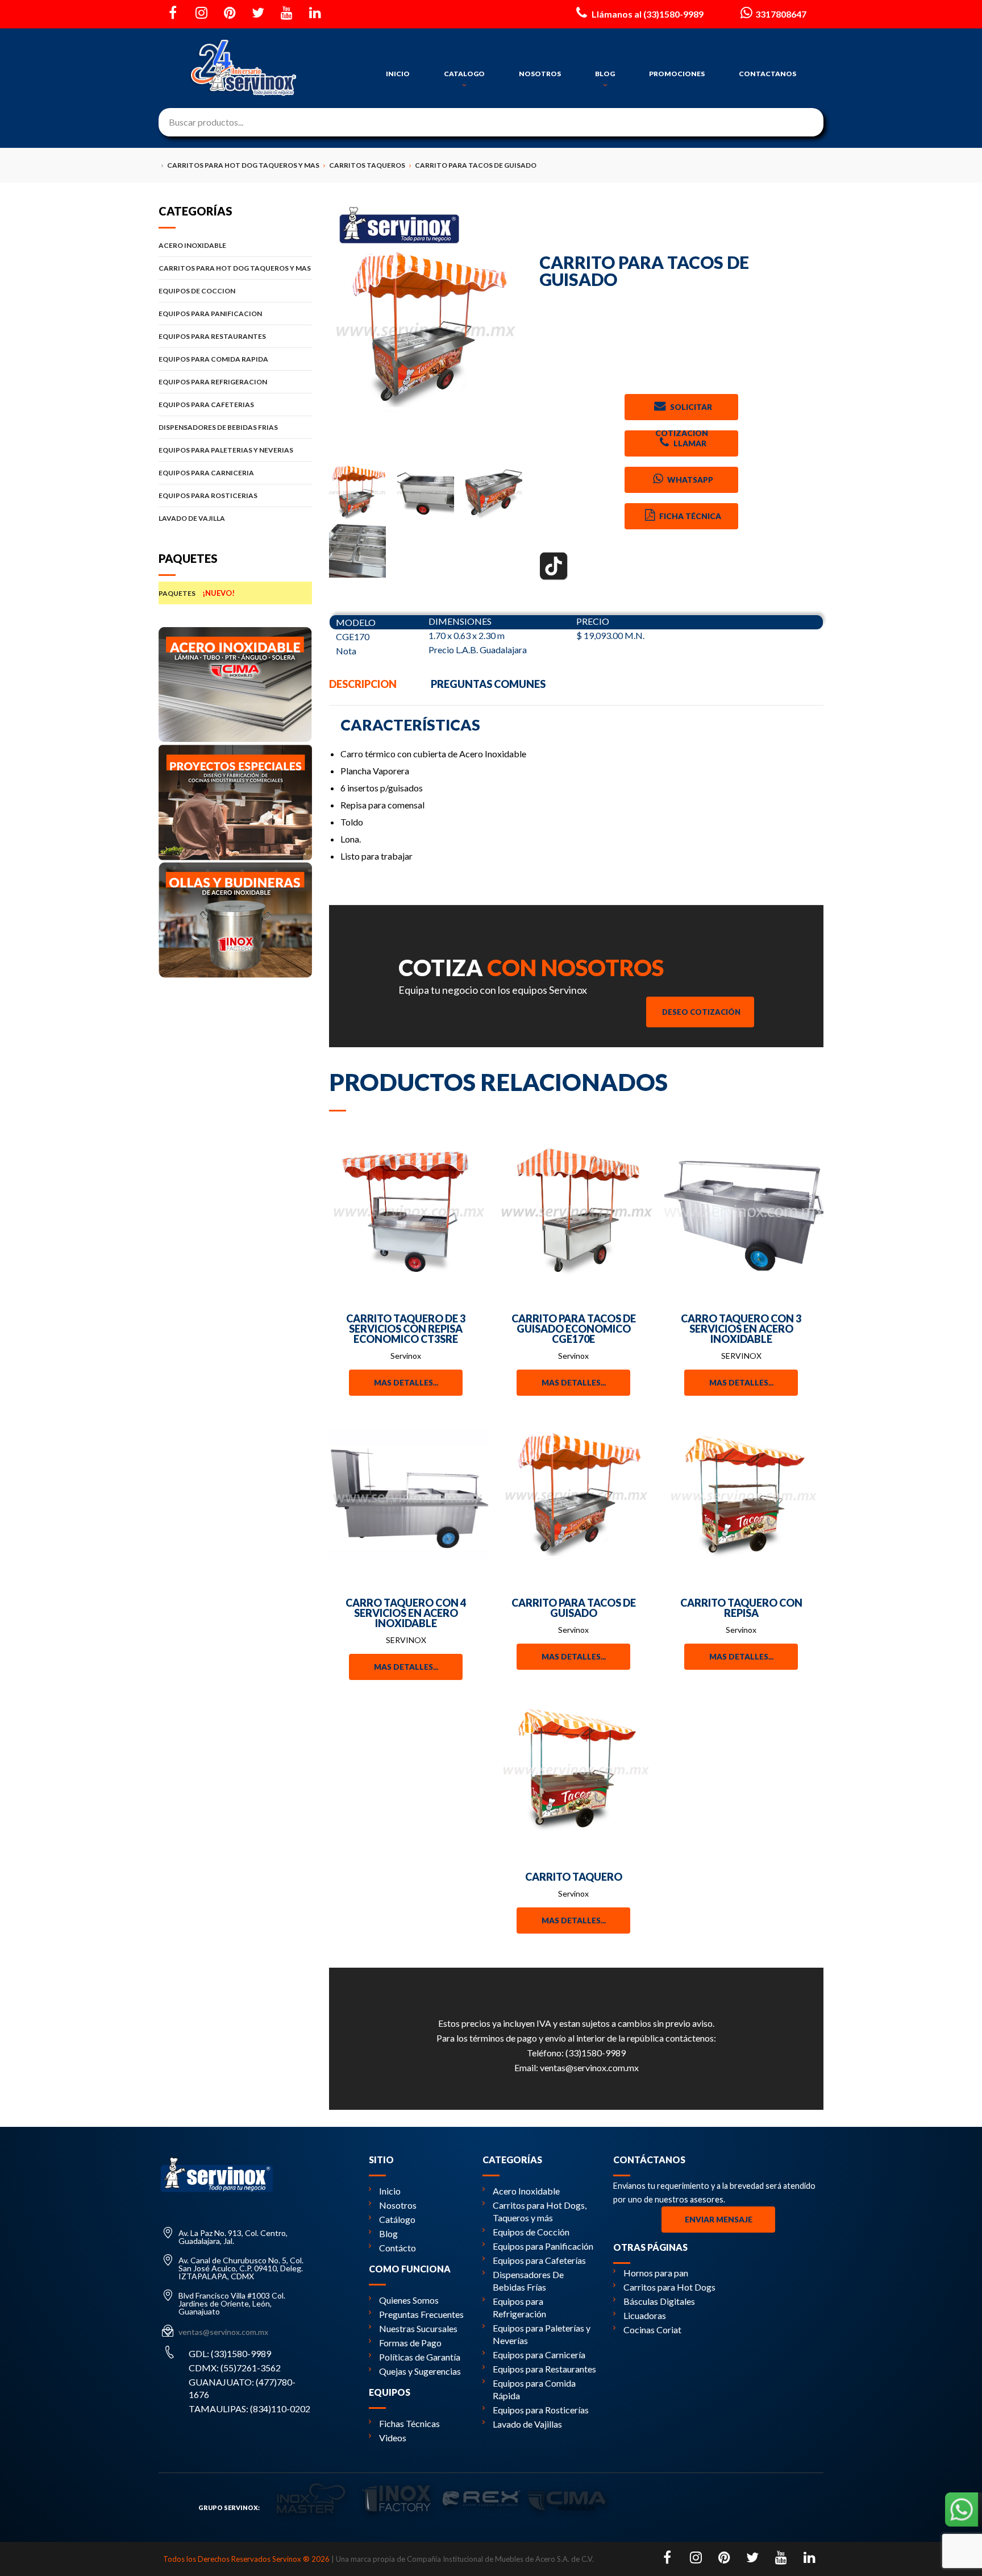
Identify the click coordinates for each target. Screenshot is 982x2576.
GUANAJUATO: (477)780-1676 (242, 2388)
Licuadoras (645, 2315)
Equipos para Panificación (543, 2246)
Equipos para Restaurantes (544, 2369)
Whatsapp (689, 480)
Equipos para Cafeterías (539, 2260)
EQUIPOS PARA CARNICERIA (206, 473)
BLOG (605, 74)
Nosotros (398, 2205)
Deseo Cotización (701, 1012)
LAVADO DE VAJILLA (192, 518)
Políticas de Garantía (420, 2357)
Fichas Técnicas (409, 2423)
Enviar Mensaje (719, 2220)
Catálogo (397, 2219)
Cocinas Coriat (652, 2330)
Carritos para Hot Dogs (669, 2287)
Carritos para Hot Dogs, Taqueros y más (540, 2211)
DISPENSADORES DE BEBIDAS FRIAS (218, 427)
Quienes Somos (409, 2300)
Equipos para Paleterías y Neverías (542, 2334)
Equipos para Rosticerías (541, 2410)
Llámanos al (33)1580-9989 (647, 14)
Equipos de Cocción (531, 2232)
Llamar (689, 443)
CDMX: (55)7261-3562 (235, 2368)
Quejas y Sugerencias (420, 2371)
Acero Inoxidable (526, 2191)
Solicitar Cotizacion (684, 411)
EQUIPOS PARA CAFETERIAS (206, 405)
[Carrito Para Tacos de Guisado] (426, 330)
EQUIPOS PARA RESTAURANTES (212, 336)
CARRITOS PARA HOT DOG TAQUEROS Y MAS (235, 268)
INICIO (398, 74)
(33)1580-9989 (596, 2053)
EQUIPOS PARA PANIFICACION (210, 314)
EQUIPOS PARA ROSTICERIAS (208, 495)
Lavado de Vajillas (527, 2424)
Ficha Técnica (689, 516)
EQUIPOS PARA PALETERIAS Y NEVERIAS (226, 450)
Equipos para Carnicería (539, 2355)
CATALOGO (464, 74)
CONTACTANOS (767, 74)
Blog (388, 2233)
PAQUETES (197, 593)
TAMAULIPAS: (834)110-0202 (249, 2409)
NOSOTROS (540, 74)
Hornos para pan (656, 2273)
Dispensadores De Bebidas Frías (528, 2281)
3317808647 (781, 14)
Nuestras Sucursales (418, 2328)
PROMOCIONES (677, 74)
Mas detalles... (406, 1383)
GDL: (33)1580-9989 (230, 2353)
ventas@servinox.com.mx (589, 2067)
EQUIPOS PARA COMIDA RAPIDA (213, 359)
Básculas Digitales (659, 2301)
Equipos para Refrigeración (519, 2307)
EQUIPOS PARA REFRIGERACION (213, 382)
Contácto (398, 2248)
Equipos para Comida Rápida (534, 2389)
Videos (393, 2438)
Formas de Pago (410, 2343)
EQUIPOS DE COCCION (197, 291)
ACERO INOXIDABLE (192, 245)
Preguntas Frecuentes (421, 2314)
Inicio (390, 2191)
